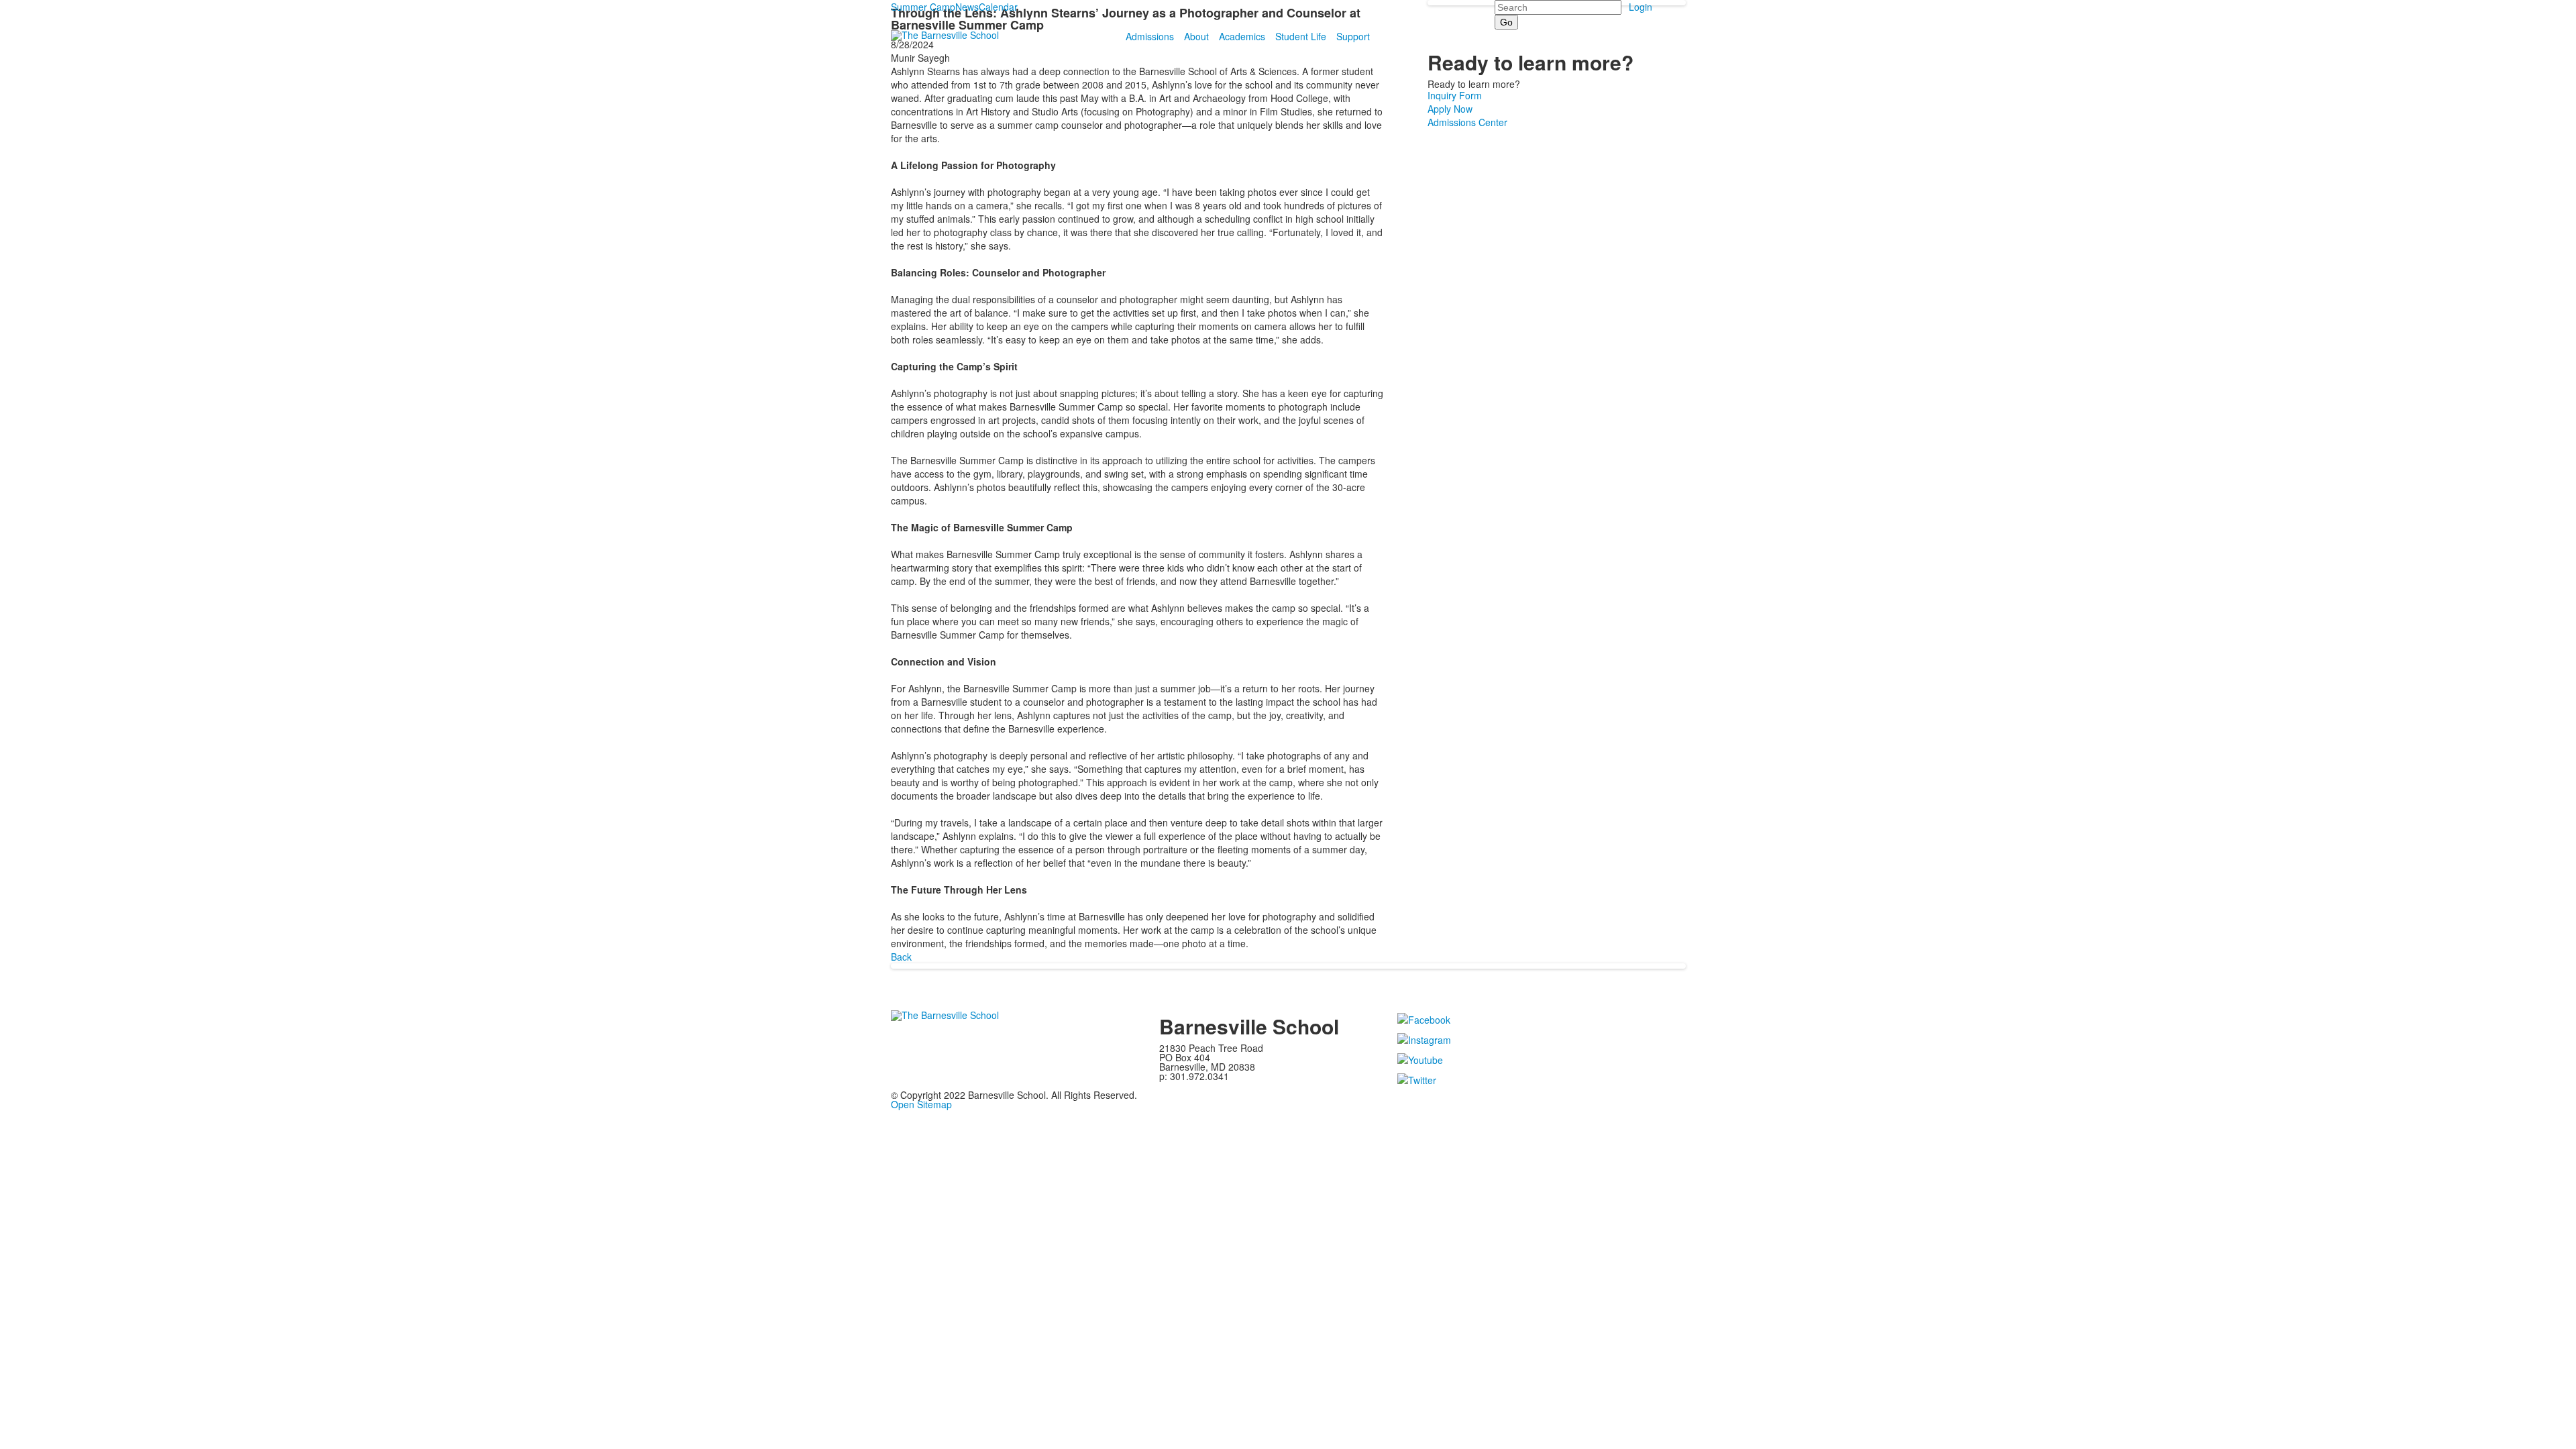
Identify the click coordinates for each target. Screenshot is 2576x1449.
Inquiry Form (1455, 95)
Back (901, 957)
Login (1641, 7)
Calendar (998, 7)
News (967, 7)
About (1196, 36)
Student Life (1301, 36)
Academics (1242, 36)
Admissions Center (1467, 122)
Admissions (1150, 36)
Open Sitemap (921, 1104)
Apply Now (1450, 109)
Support (1353, 36)
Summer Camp (923, 7)
